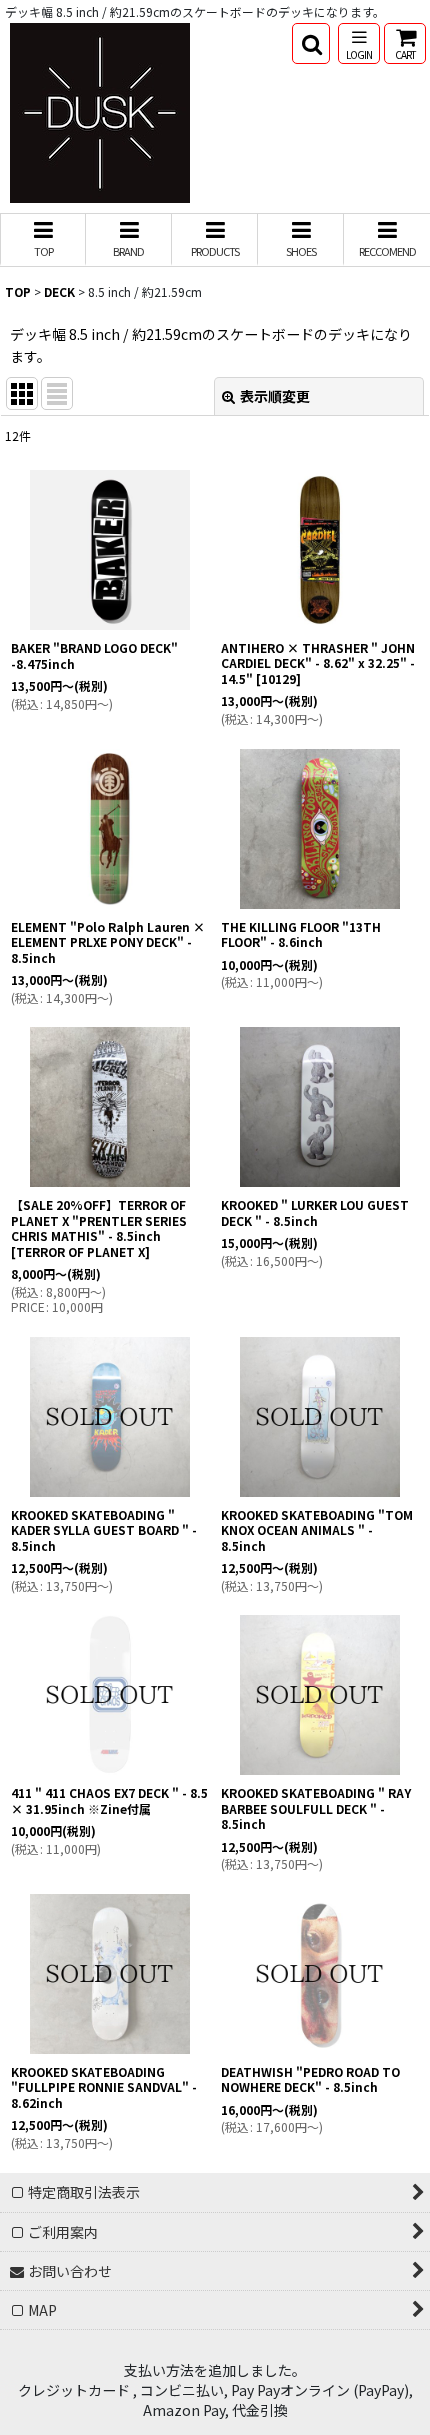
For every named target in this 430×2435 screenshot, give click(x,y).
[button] (311, 43)
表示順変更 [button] (275, 396)
